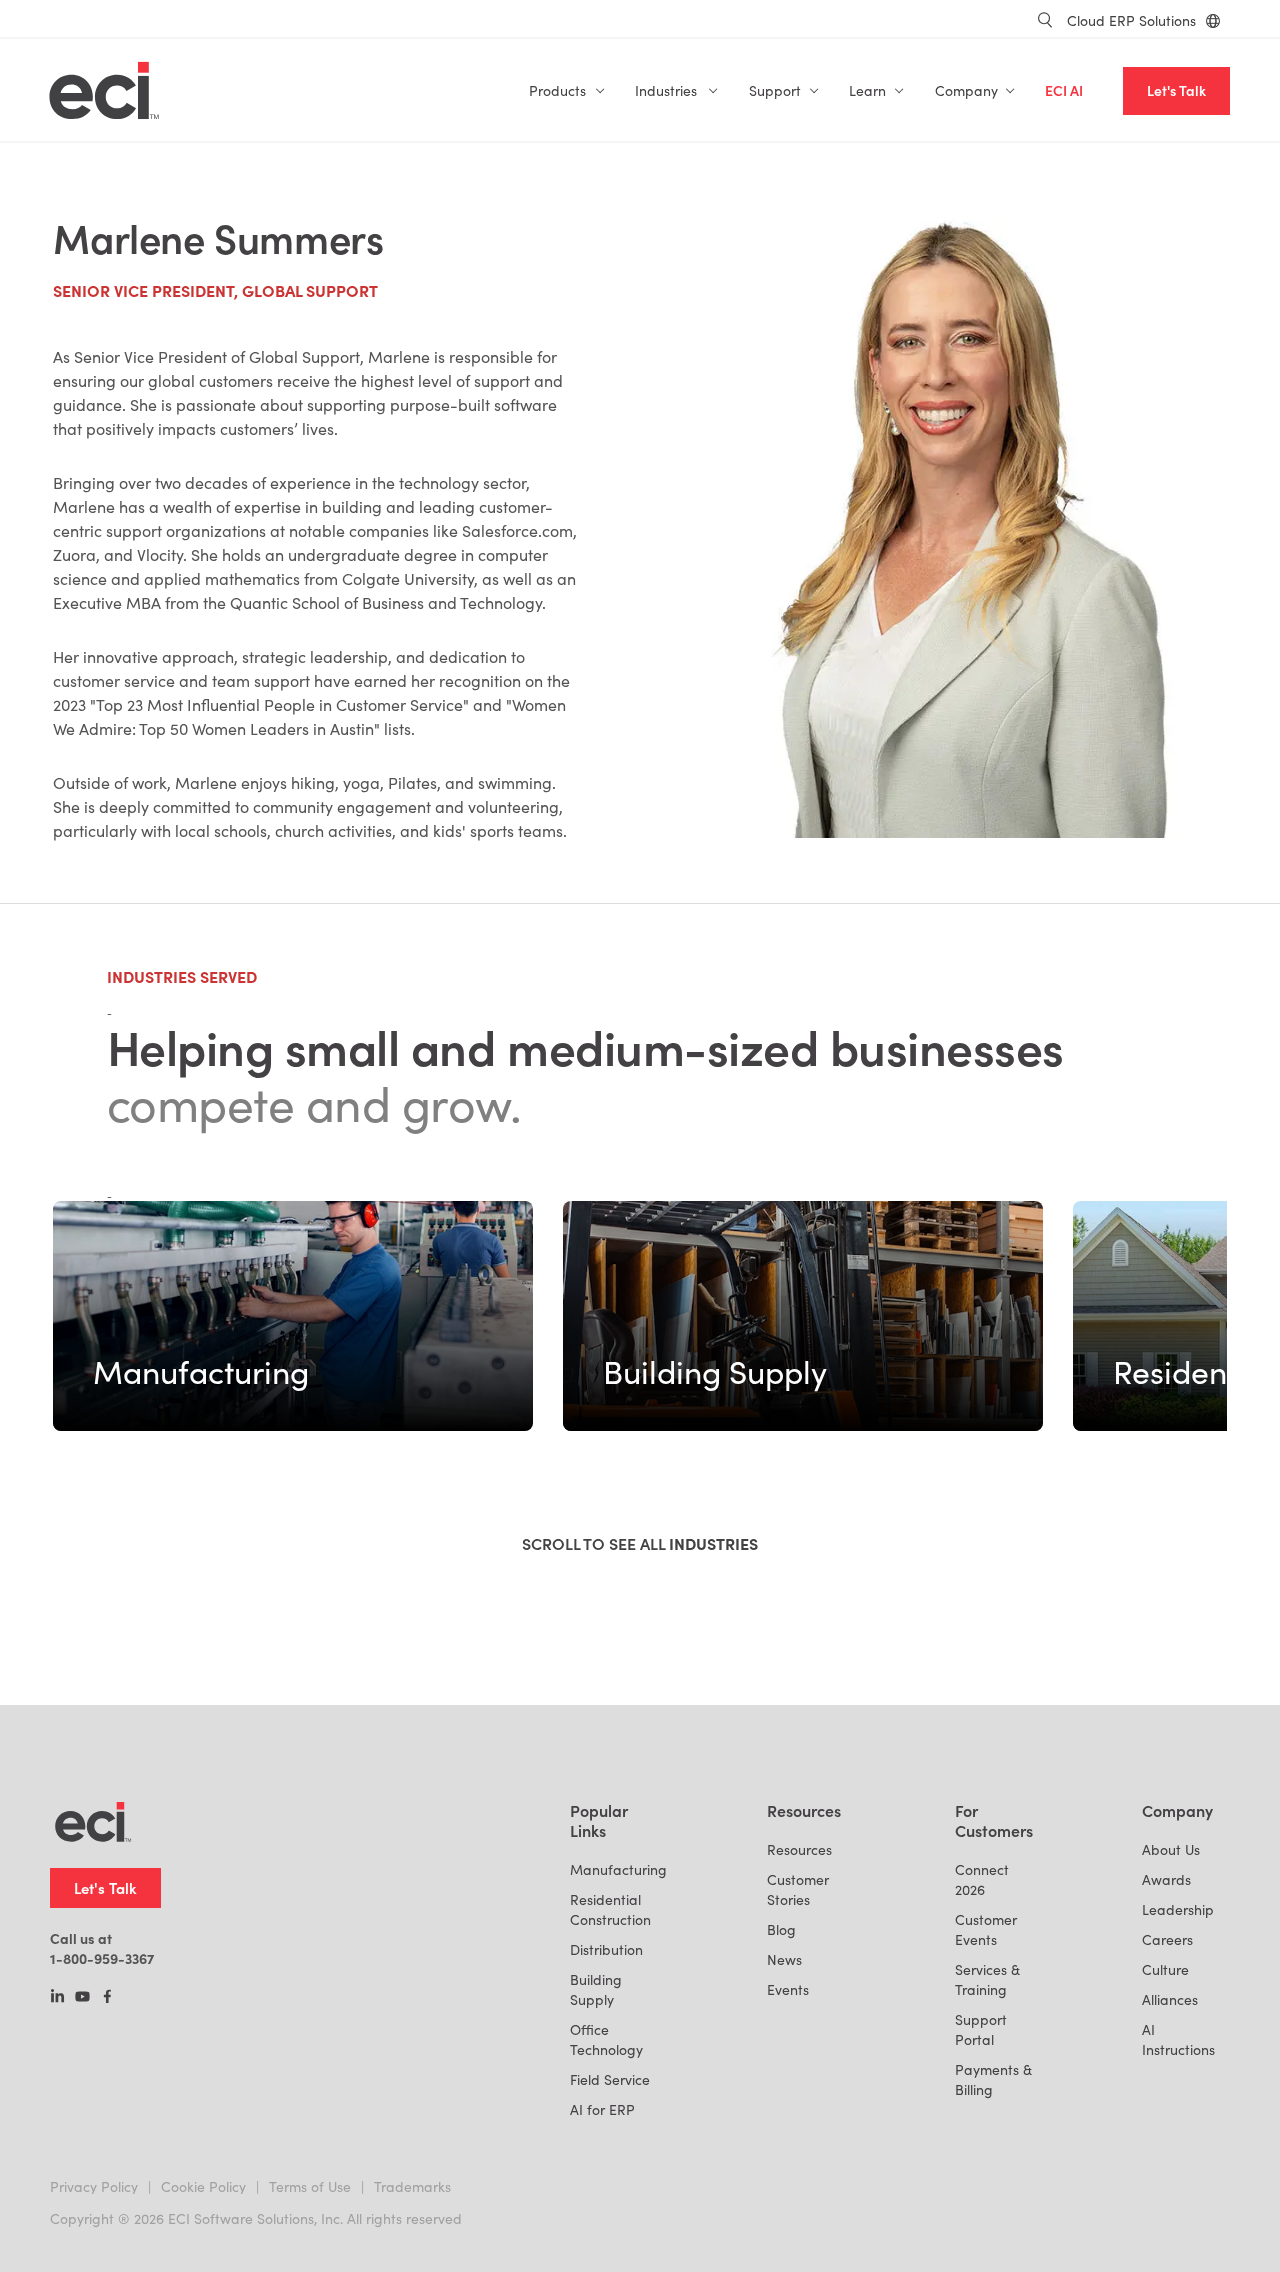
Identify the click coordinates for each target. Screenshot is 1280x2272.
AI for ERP (602, 2109)
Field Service (610, 2079)
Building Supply (596, 1989)
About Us (1171, 1849)
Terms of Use (310, 2186)
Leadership (1178, 1909)
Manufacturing (618, 1869)
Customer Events (986, 1929)
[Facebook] (107, 1998)
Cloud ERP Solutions (1131, 20)
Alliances (1170, 1999)
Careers (1167, 1939)
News (784, 1959)
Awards (1166, 1879)
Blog (781, 1929)
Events (788, 1989)
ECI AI (1064, 90)
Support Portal (981, 2029)
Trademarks (412, 2186)
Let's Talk (1176, 90)
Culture (1165, 1969)
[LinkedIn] (57, 1998)
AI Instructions (1178, 2039)
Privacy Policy (94, 2186)
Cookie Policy (203, 2186)
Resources (799, 1849)
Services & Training (987, 1979)
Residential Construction (610, 1909)
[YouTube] (82, 1998)
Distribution (606, 1949)
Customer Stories (798, 1889)
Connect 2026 (982, 1879)
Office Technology (606, 2039)
